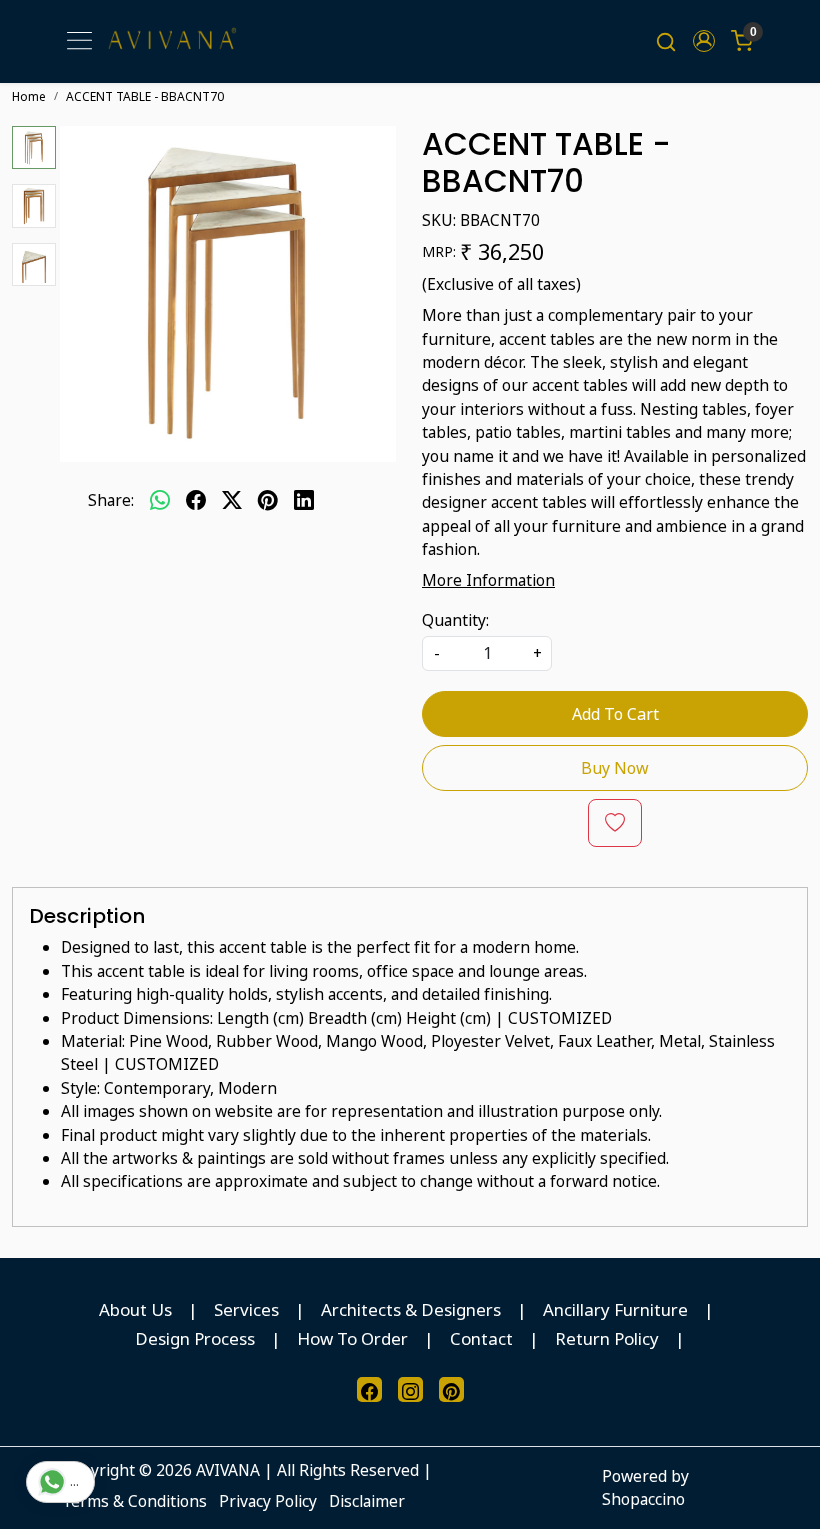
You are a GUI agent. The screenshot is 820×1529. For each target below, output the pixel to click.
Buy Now (615, 768)
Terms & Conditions (134, 1501)
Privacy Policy (268, 1501)
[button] (704, 41)
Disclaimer (367, 1501)
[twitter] (232, 501)
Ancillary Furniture (615, 1309)
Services (246, 1309)
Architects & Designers (411, 1309)
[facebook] (196, 501)
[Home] (172, 41)
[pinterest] (268, 501)
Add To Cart (615, 714)
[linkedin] (304, 501)
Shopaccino (643, 1499)
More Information (488, 580)
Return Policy (607, 1338)
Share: (111, 500)
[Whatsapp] (160, 501)
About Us (135, 1309)
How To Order (352, 1338)
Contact (481, 1338)
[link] (666, 41)
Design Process (195, 1338)
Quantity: (455, 620)
